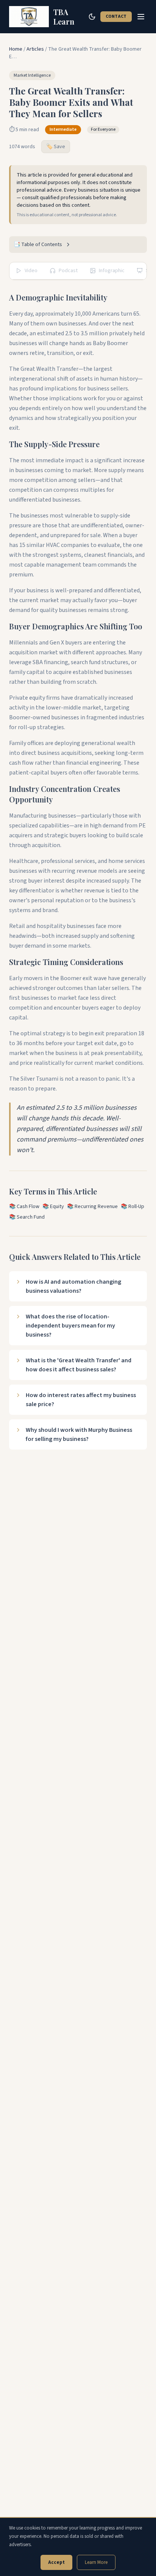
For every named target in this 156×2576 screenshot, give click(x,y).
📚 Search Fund (27, 1217)
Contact (116, 16)
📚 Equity (53, 1207)
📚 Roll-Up (133, 1207)
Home (16, 49)
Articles (35, 49)
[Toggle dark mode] (92, 17)
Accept (56, 2562)
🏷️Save (56, 147)
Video (31, 271)
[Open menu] (141, 17)
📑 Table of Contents (38, 245)
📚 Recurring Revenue (92, 1207)
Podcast (68, 271)
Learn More (96, 2562)
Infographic (112, 271)
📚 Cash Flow (24, 1207)
